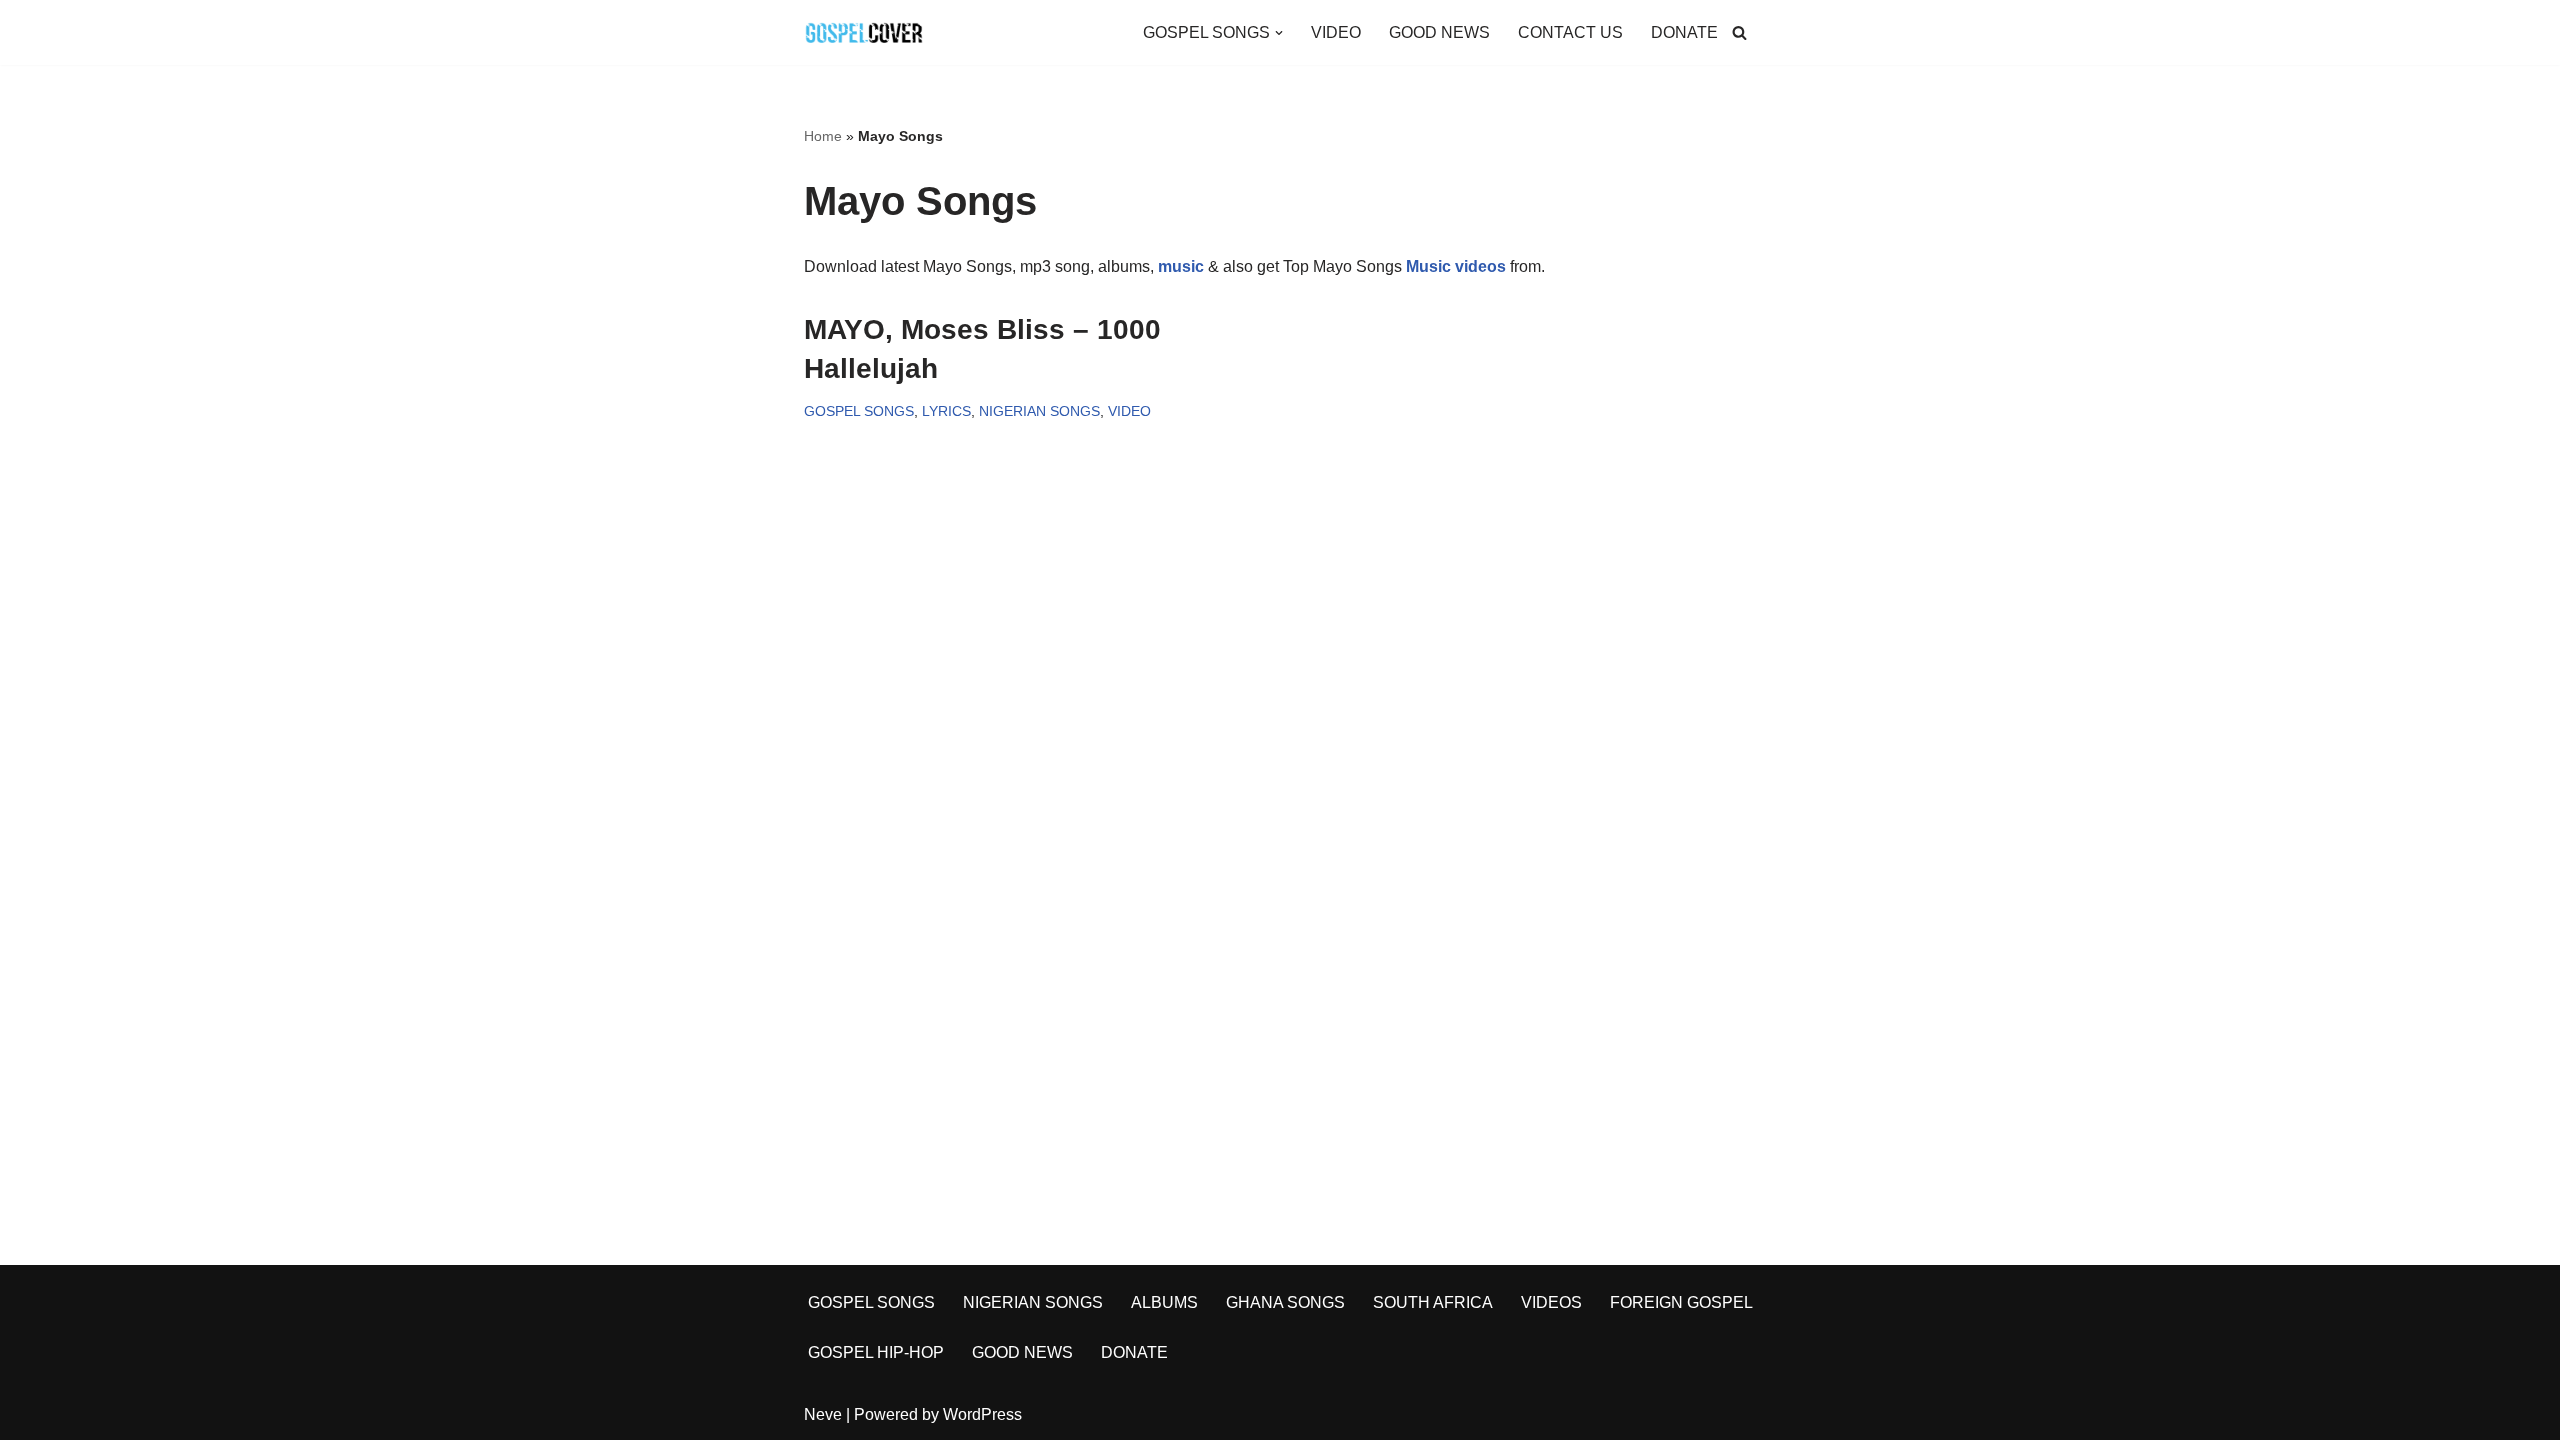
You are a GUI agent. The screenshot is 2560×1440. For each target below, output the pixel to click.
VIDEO (1336, 32)
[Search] (1739, 32)
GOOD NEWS (1439, 32)
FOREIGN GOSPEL (1681, 1302)
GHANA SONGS (1285, 1302)
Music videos (1456, 266)
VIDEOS (1551, 1302)
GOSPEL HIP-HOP (876, 1352)
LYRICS (946, 411)
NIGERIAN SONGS (1039, 411)
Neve (823, 1414)
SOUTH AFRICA (1433, 1302)
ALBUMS (1164, 1302)
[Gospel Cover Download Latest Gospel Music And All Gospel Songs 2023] (864, 32)
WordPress (982, 1414)
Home (823, 136)
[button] (1279, 33)
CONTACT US (1570, 32)
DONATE (1684, 32)
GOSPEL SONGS (859, 411)
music (1181, 266)
